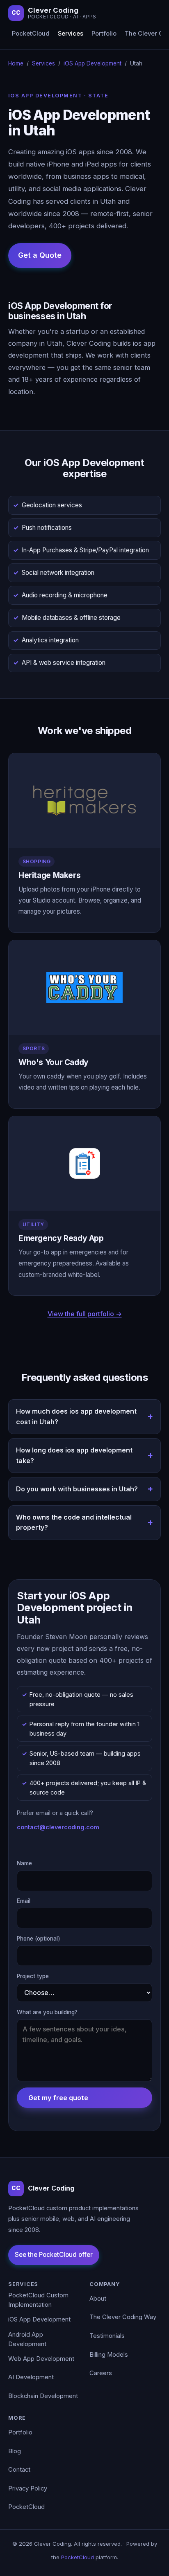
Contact (19, 2470)
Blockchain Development (43, 2396)
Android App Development (27, 2340)
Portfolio (104, 34)
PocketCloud (31, 34)
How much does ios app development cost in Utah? (76, 1416)
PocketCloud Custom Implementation (38, 2300)
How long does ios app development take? (74, 1455)
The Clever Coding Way (123, 2317)
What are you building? (47, 2012)
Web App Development (41, 2359)
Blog (15, 2451)
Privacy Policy (28, 2488)
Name (24, 1863)
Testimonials (107, 2336)
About (98, 2299)
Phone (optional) (39, 1939)
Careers (101, 2373)
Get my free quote (58, 2098)
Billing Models (109, 2355)
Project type (33, 1976)
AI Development (31, 2377)
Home (16, 63)
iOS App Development (92, 63)
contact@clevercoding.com (58, 1827)
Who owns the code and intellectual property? (74, 1522)
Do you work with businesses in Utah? (77, 1489)
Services (71, 34)
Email (24, 1901)
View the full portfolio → (85, 1314)
